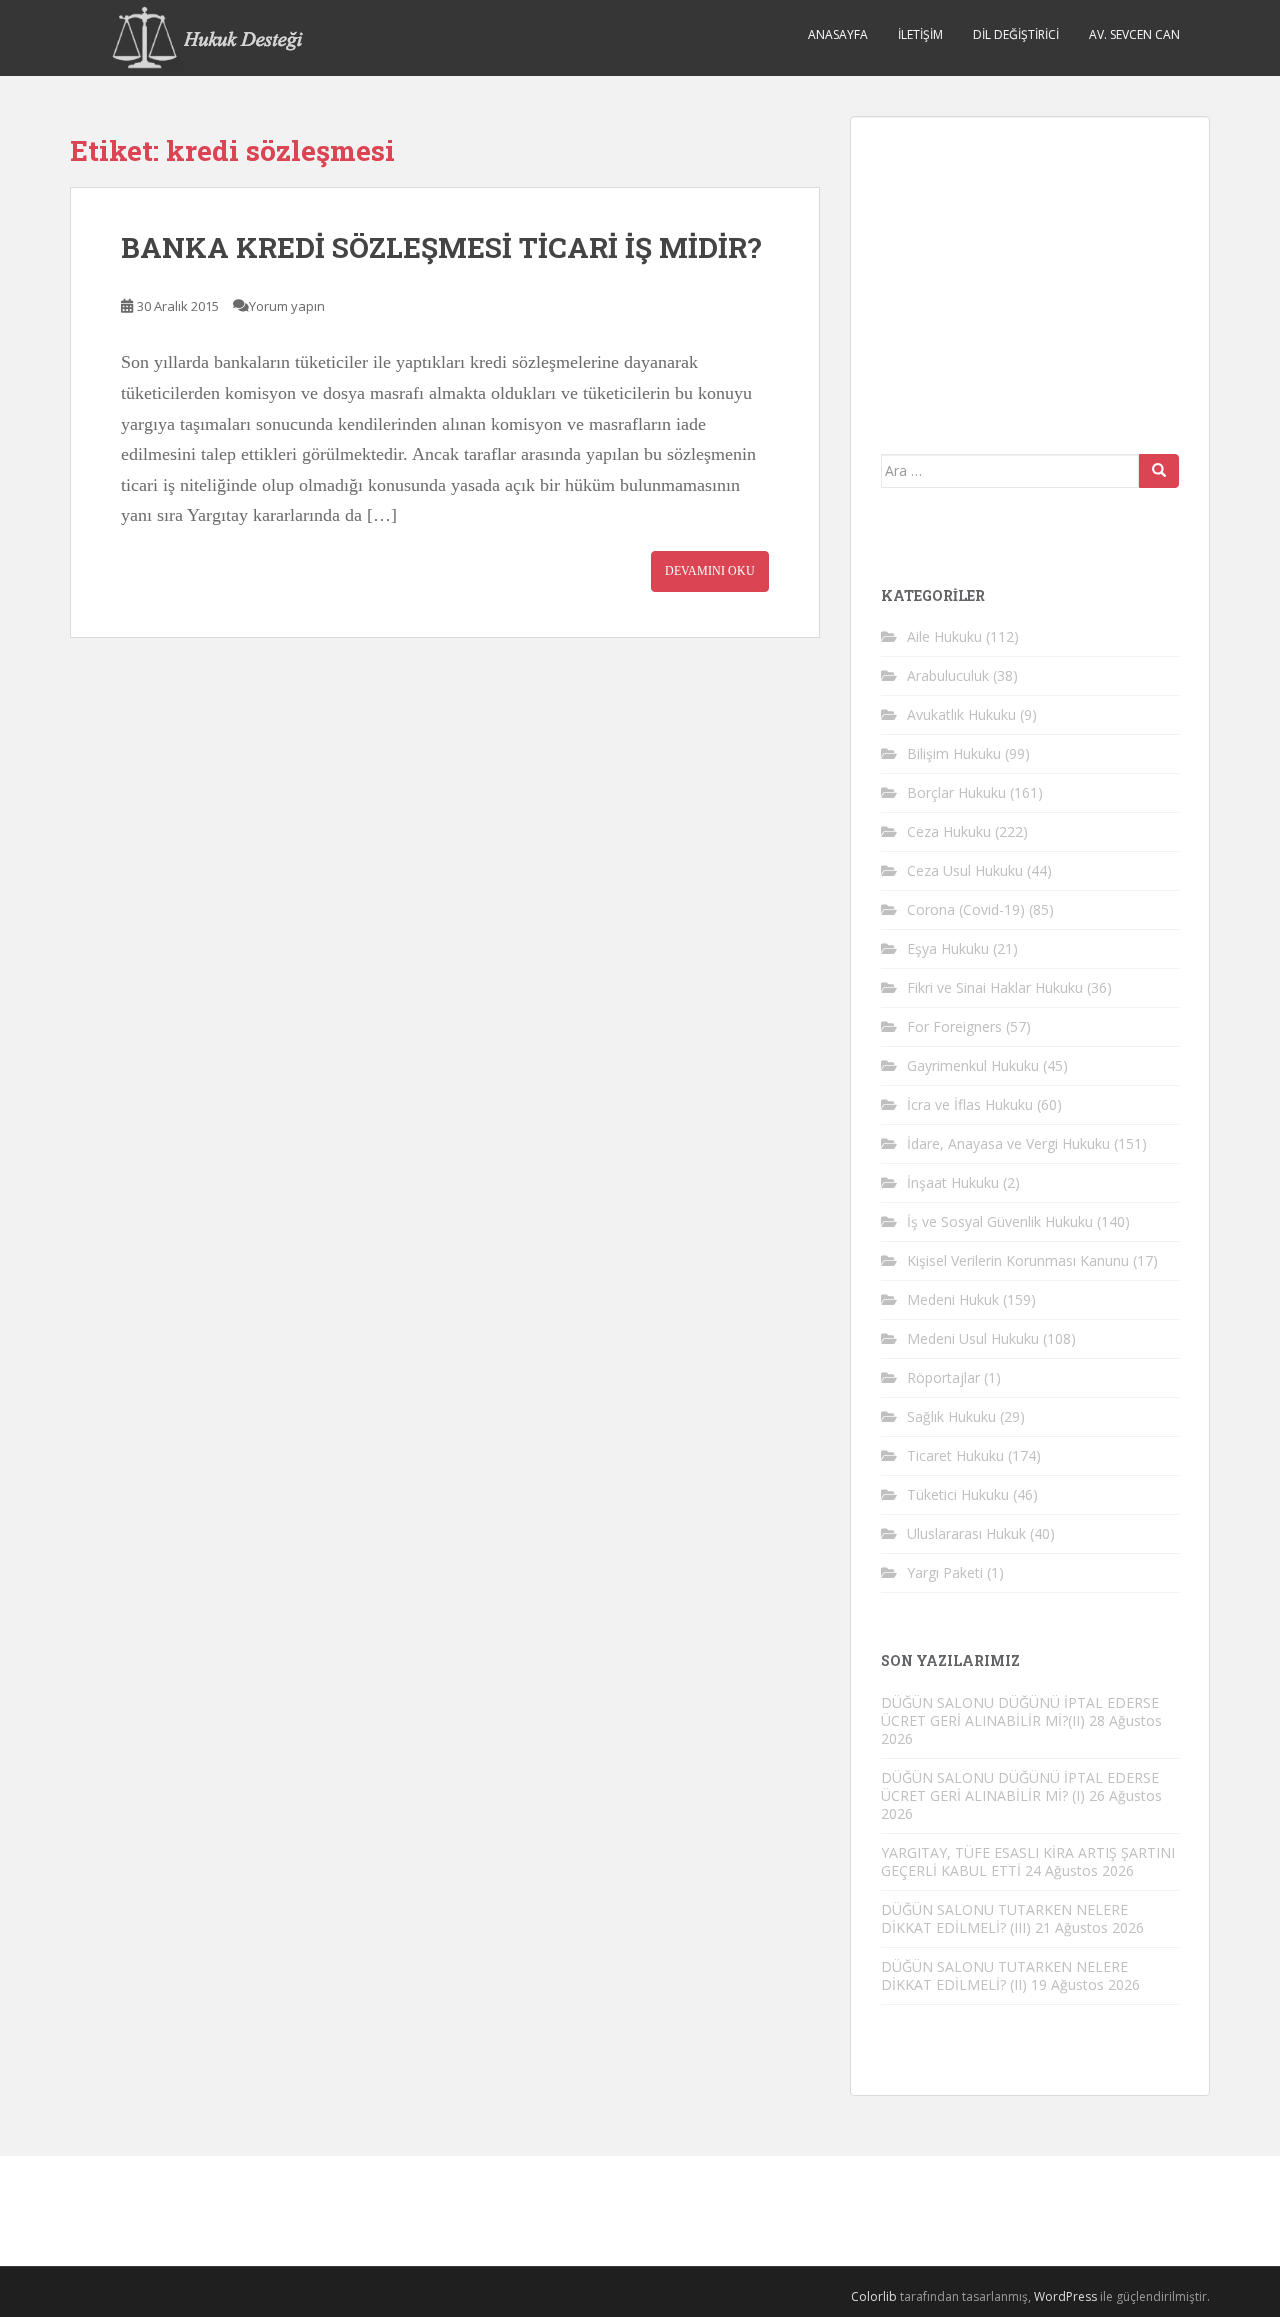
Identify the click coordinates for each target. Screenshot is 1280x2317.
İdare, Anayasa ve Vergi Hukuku (1008, 1143)
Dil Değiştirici (1016, 34)
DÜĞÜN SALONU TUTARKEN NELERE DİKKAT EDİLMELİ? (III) (1004, 1918)
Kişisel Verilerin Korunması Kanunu (1018, 1260)
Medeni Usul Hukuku (973, 1338)
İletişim (920, 34)
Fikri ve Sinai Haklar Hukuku (995, 987)
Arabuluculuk (948, 675)
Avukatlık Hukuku (961, 714)
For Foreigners (954, 1026)
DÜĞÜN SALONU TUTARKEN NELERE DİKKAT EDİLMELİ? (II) (1004, 1975)
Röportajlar (943, 1377)
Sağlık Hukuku (951, 1416)
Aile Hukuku (944, 636)
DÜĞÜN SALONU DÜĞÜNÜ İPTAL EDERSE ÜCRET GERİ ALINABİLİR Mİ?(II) (1020, 1711)
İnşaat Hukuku (953, 1182)
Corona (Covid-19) (966, 909)
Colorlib (874, 2296)
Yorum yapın (287, 306)
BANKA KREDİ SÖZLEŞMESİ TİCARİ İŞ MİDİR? (441, 247)
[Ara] (1159, 471)
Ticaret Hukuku (955, 1455)
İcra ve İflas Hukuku (970, 1104)
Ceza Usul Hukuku (965, 870)
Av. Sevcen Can (1134, 34)
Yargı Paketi (945, 1572)
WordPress (1065, 2296)
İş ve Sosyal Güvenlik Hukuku (1000, 1221)
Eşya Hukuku (948, 948)
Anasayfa (838, 34)
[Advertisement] (1031, 272)
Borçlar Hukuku (956, 792)
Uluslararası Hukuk (966, 1533)
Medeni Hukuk (953, 1299)
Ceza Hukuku (949, 831)
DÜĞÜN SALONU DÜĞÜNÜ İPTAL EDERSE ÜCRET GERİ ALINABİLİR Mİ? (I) (1020, 1786)
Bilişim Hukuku (954, 753)
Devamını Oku (710, 571)
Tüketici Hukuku (958, 1494)
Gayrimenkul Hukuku (973, 1065)
